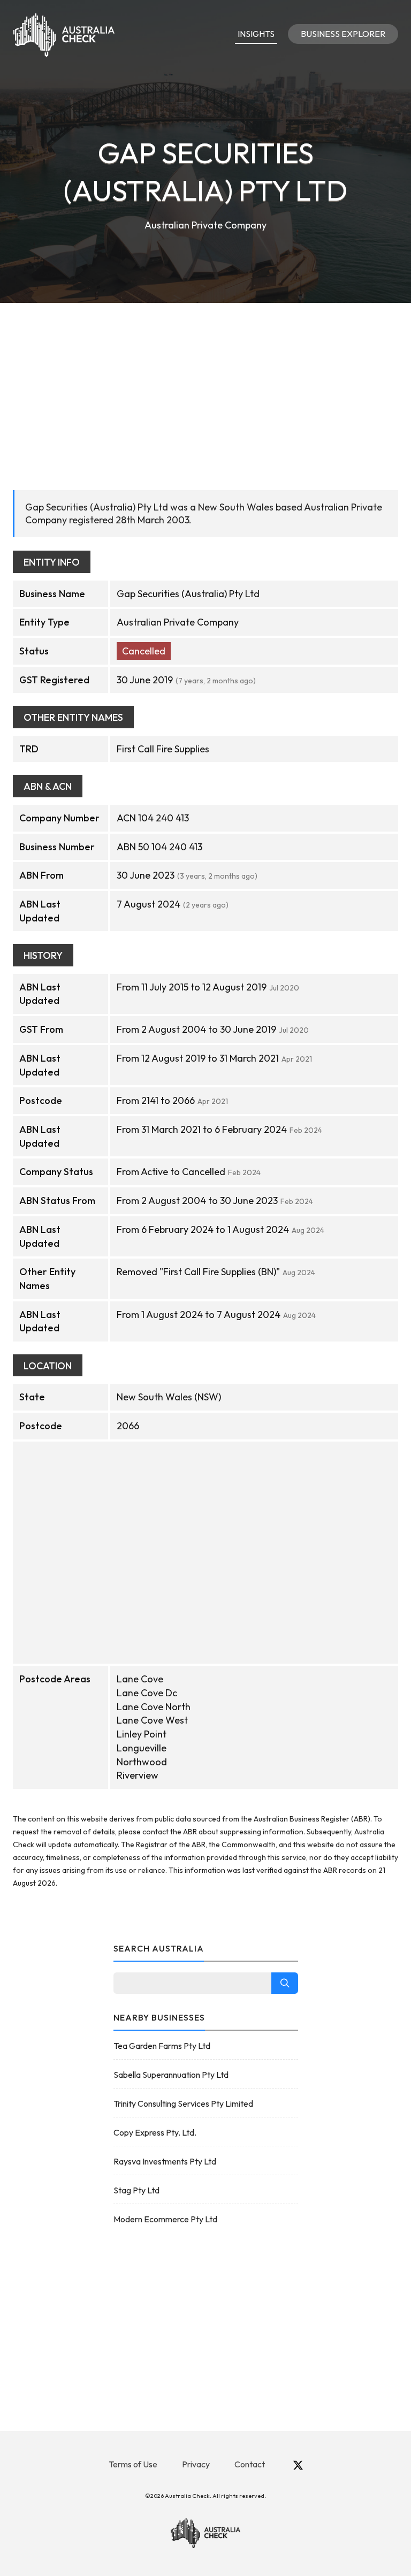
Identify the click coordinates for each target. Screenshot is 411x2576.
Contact (250, 2464)
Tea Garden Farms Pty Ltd (162, 2046)
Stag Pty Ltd (136, 2190)
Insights (256, 34)
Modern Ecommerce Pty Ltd (165, 2219)
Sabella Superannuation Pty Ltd (171, 2075)
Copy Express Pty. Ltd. (155, 2132)
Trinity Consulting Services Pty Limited (183, 2104)
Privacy (196, 2464)
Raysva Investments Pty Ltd (165, 2161)
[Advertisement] (205, 383)
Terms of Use (133, 2464)
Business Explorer (343, 34)
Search (285, 1983)
